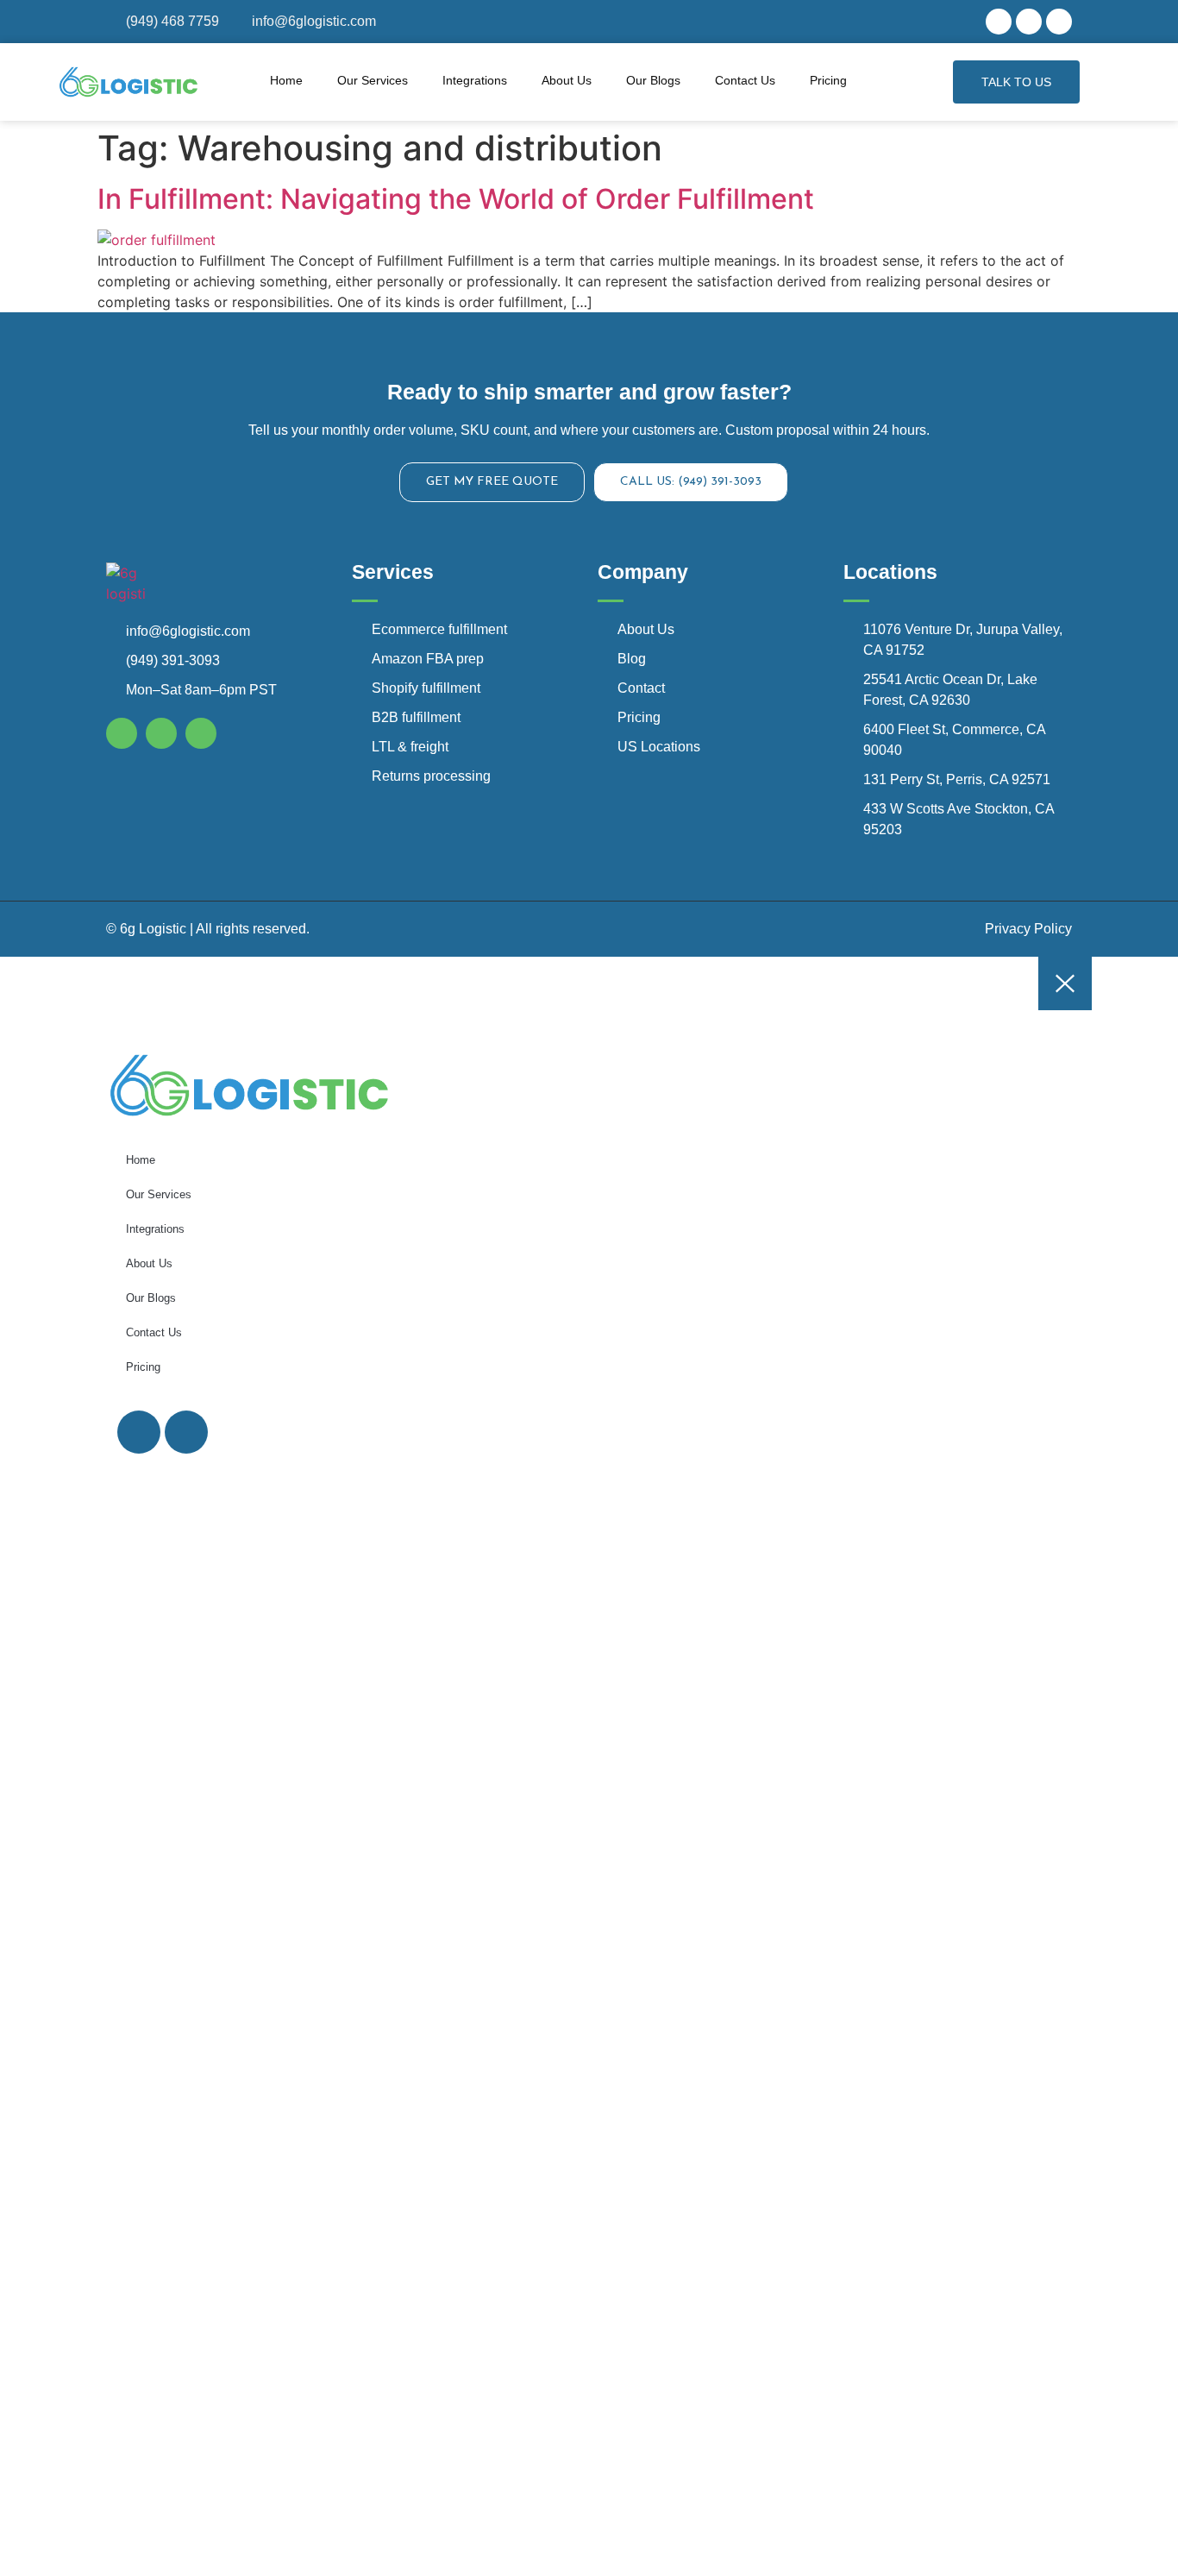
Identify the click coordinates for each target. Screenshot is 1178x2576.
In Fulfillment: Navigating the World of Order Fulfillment (456, 199)
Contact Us (745, 80)
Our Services (373, 80)
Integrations (475, 80)
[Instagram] (1029, 22)
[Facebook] (999, 22)
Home (286, 80)
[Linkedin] (1059, 22)
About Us (567, 80)
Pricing (828, 80)
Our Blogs (653, 80)
